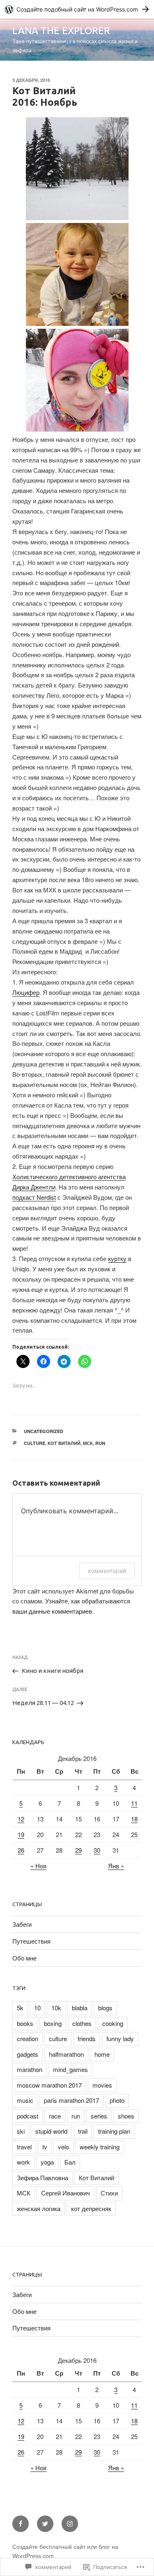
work (23, 2162)
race (55, 2116)
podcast (28, 2116)
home (102, 2054)
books (25, 2023)
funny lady (120, 2038)
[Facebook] (21, 2524)
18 (134, 1819)
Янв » (116, 1866)
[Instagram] (70, 2524)
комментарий (107, 1571)
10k (56, 2008)
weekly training (100, 2147)
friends (87, 2038)
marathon (30, 2069)
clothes (82, 2023)
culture (34, 1443)
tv (45, 2147)
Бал (70, 2162)
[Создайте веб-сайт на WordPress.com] (77, 9)
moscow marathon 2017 (49, 2085)
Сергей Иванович (66, 2193)
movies (102, 2085)
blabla (80, 2008)
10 (37, 2008)
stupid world (51, 2131)
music (25, 2100)
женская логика (39, 2208)
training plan (114, 2131)
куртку (117, 1258)
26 (21, 1850)
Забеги (22, 1924)
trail (83, 2131)
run (100, 1443)
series (99, 2116)
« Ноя (38, 1866)
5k (20, 2008)
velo (63, 2147)
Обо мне (24, 1958)
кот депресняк (91, 2208)
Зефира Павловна (43, 2178)
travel (24, 2147)
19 (21, 1834)
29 (78, 1850)
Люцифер (26, 992)
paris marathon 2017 (71, 2100)
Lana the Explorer (61, 31)
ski (21, 2131)
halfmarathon (66, 2054)
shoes (126, 2116)
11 (134, 1803)
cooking (113, 2023)
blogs (105, 2008)
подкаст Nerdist (34, 1197)
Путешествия (31, 1941)
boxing (53, 2023)
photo (117, 2100)
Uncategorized (44, 1431)
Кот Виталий (64, 1443)
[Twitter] (45, 2524)
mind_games (70, 2069)
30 (97, 1850)
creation (28, 2038)
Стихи (109, 2193)
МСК (88, 1443)
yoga (47, 2162)
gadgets (28, 2054)
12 (21, 1819)
